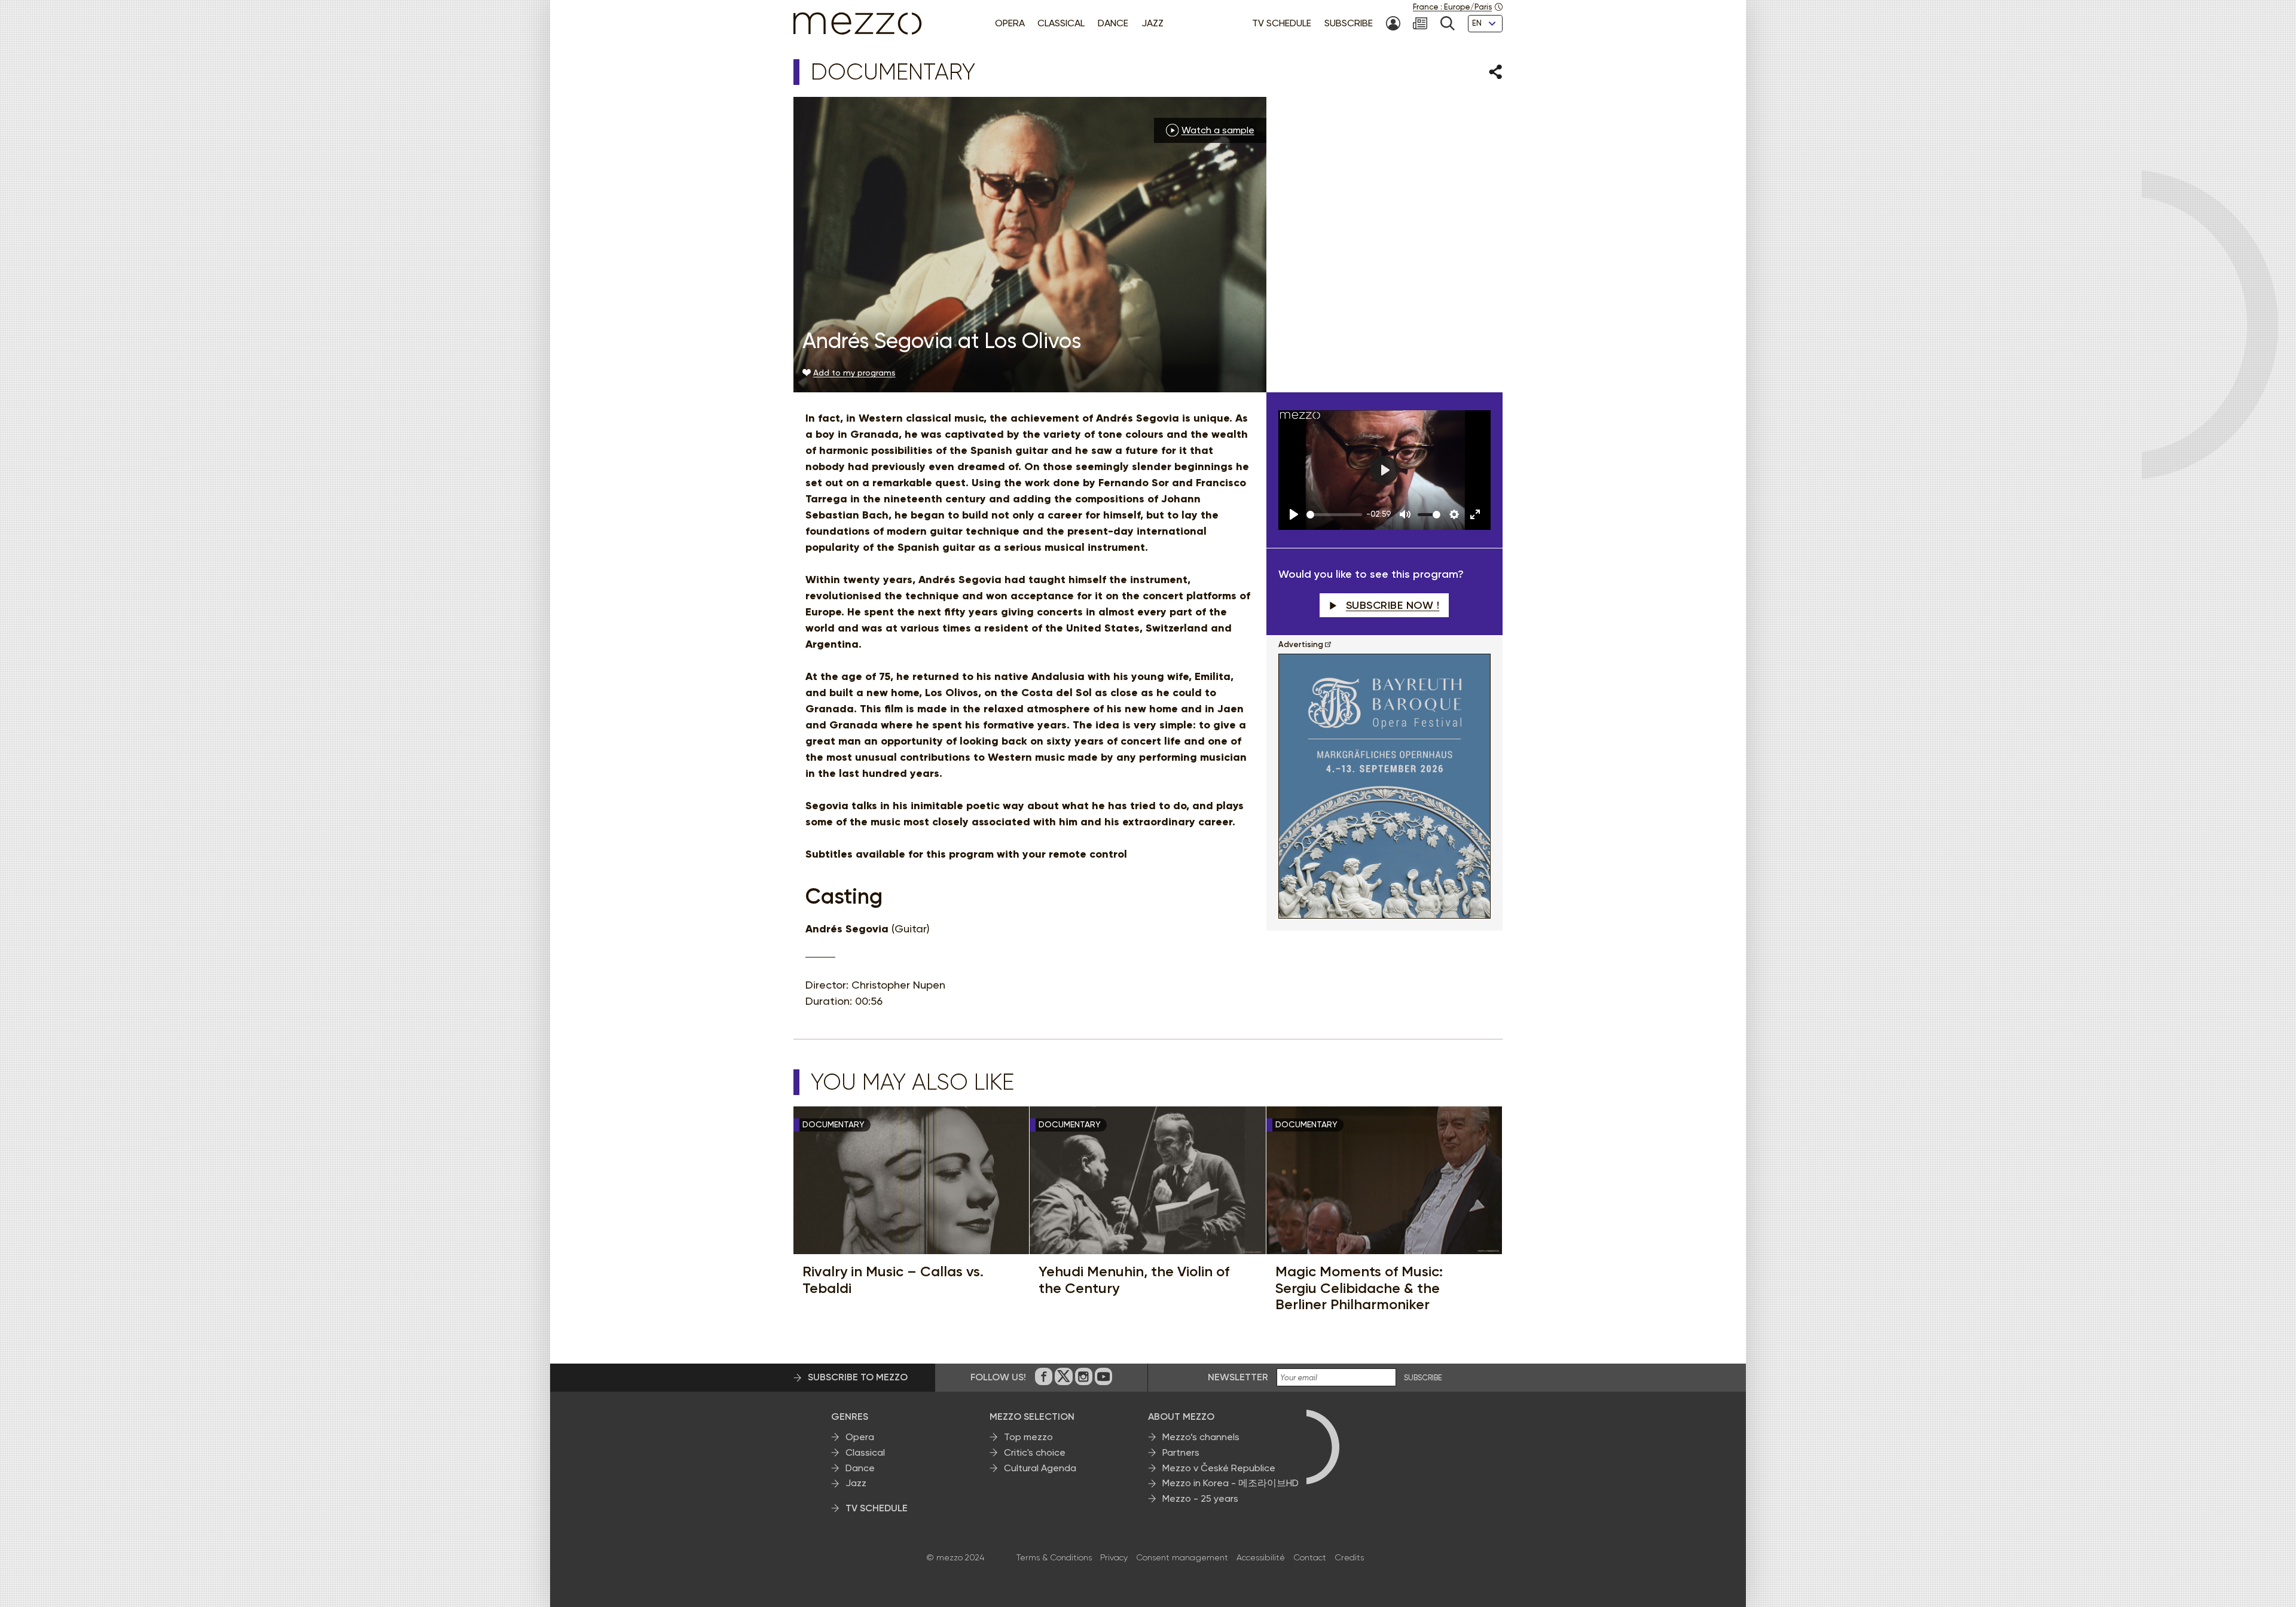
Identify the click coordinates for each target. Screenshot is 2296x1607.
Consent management (1182, 1557)
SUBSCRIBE (1423, 1378)
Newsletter (1238, 1377)
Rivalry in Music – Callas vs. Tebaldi (893, 1280)
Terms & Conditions (1054, 1557)
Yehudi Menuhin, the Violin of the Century (1134, 1280)
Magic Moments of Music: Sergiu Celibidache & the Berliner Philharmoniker (1359, 1288)
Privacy (1114, 1557)
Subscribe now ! (1393, 605)
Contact (1310, 1557)
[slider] (1334, 515)
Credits (1349, 1557)
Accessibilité (1261, 1557)
